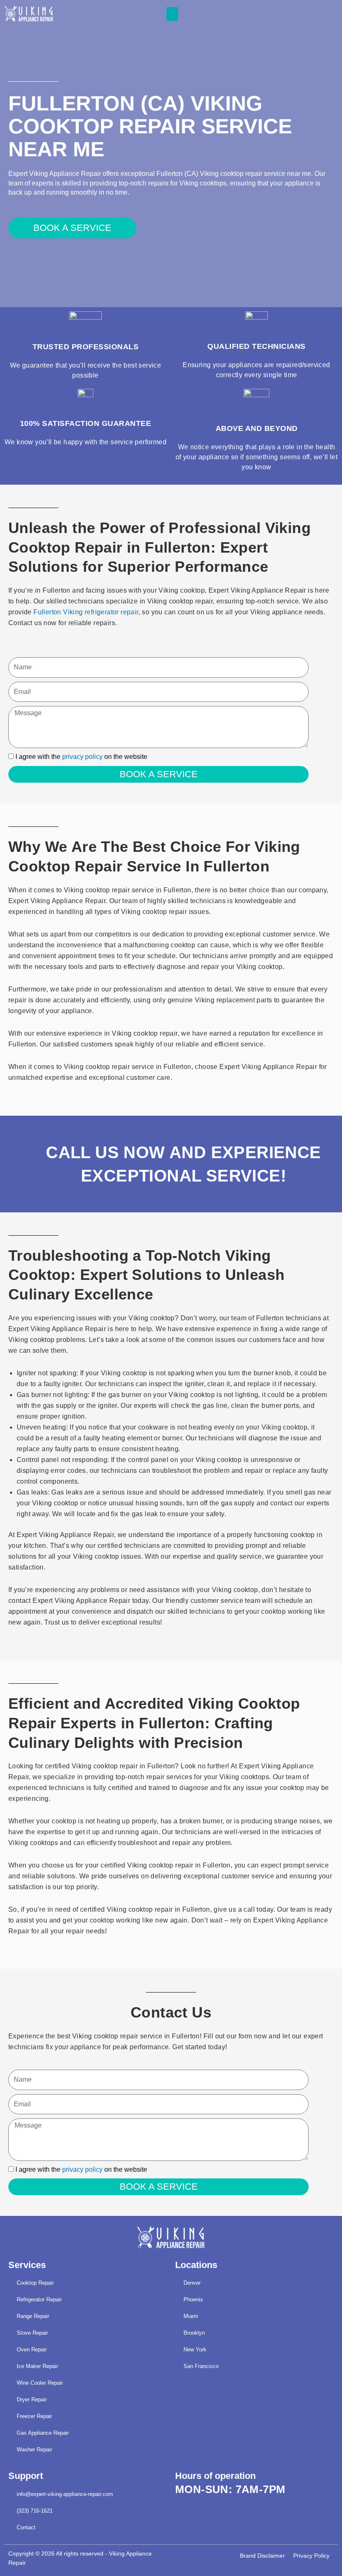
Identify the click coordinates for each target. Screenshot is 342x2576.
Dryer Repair (32, 2400)
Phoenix (193, 2299)
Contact (26, 2527)
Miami (191, 2316)
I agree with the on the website (81, 757)
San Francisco (201, 2366)
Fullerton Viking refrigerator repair (86, 612)
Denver (192, 2283)
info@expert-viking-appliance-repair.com (65, 2494)
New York (195, 2349)
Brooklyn (194, 2333)
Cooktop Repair (35, 2283)
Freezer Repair (34, 2416)
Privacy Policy (311, 2556)
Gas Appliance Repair (43, 2433)
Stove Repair (32, 2333)
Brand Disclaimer (262, 2556)
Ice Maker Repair (37, 2366)
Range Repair (33, 2316)
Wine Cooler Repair (40, 2383)
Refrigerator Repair (39, 2299)
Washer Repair (34, 2450)
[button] (172, 14)
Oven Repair (32, 2349)
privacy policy (82, 757)
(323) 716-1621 (35, 2511)
